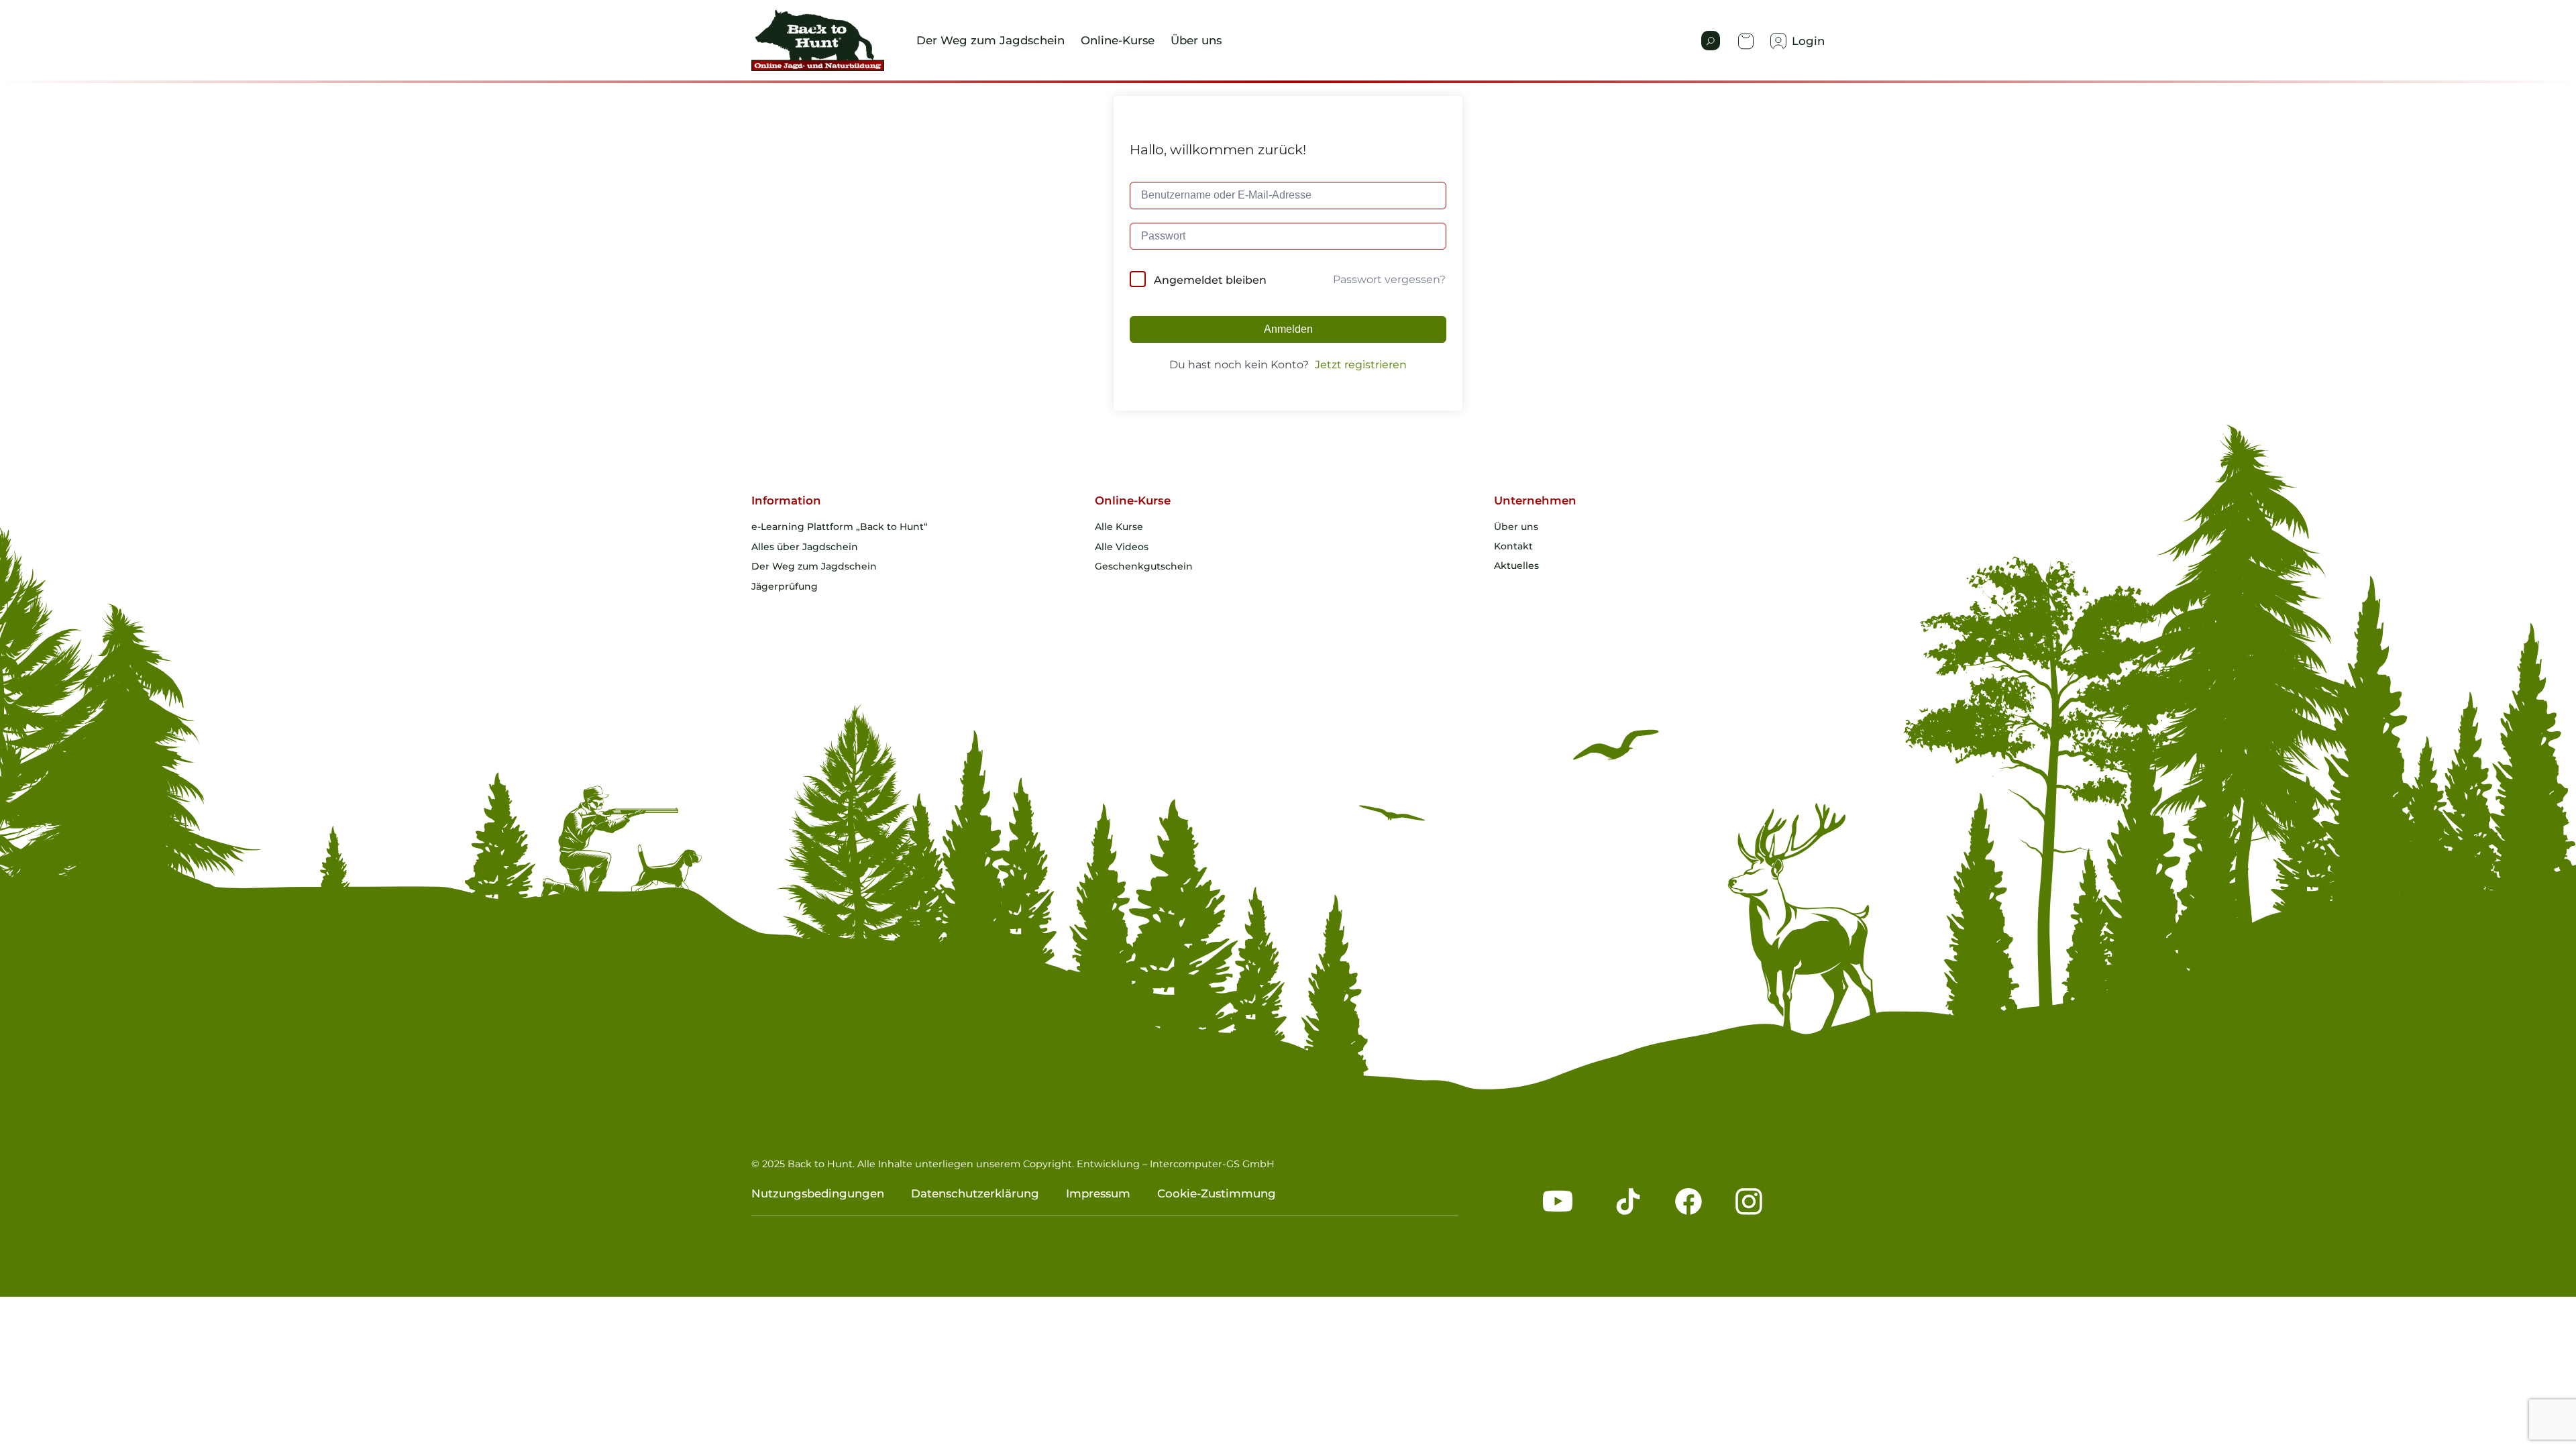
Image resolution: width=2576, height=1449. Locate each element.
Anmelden (1288, 329)
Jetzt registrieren (1361, 365)
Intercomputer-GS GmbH (1212, 1164)
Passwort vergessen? (1389, 279)
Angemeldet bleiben (1210, 280)
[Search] (1711, 41)
